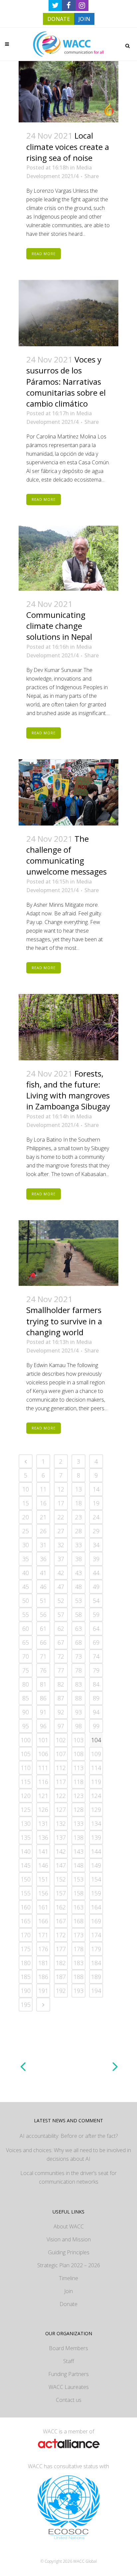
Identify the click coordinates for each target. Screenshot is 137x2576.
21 (43, 1517)
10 (26, 1489)
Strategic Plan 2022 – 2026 (69, 2265)
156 (43, 1893)
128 (78, 1810)
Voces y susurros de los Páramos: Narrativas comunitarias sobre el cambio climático (66, 381)
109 (96, 1754)
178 (78, 1949)
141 (43, 1851)
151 (43, 1879)
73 (78, 1656)
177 (61, 1949)
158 (78, 1893)
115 (26, 1782)
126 (43, 1810)
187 (61, 1977)
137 (61, 1837)
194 (96, 1991)
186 (43, 1977)
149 (96, 1865)
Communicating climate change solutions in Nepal (59, 626)
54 (96, 1601)
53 (78, 1601)
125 (26, 1810)
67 (61, 1642)
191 (43, 1991)
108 (78, 1754)
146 (43, 1865)
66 (43, 1642)
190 (26, 1991)
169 (96, 1921)
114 (96, 1768)
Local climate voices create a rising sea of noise (68, 146)
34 (96, 1545)
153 (78, 1879)
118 (78, 1782)
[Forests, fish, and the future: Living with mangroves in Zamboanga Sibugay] (68, 1027)
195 (26, 2005)
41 (43, 1573)
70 (26, 1656)
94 (96, 1712)
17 (61, 1503)
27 (61, 1531)
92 (61, 1712)
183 (78, 1963)
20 (26, 1517)
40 (26, 1573)
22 (61, 1517)
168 (78, 1921)
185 (26, 1977)
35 (26, 1559)
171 (43, 1935)
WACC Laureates (69, 2387)
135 (26, 1837)
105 (26, 1754)
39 (96, 1559)
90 (26, 1712)
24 (96, 1517)
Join (68, 2291)
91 (43, 1712)
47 (61, 1587)
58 (78, 1615)
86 (43, 1698)
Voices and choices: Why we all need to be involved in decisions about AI (68, 2154)
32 (61, 1545)
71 (43, 1656)
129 (96, 1810)
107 (61, 1754)
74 (96, 1656)
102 (61, 1740)
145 (26, 1865)
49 (96, 1587)
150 (26, 1879)
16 (43, 1503)
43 (78, 1573)
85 (26, 1698)
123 (78, 1796)
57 (61, 1615)
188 (78, 1977)
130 (26, 1823)
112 (61, 1768)
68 (78, 1642)
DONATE (59, 19)
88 (78, 1698)
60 (26, 1628)
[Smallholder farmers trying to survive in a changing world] (68, 1253)
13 (78, 1489)
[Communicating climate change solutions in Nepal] (68, 558)
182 (61, 1963)
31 (43, 1545)
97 (61, 1726)
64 (96, 1628)
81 (43, 1684)
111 (43, 1768)
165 (26, 1921)
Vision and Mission (69, 2239)
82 (61, 1684)
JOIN (84, 19)
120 (26, 1796)
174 (96, 1935)
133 (78, 1823)
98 (78, 1726)
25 (26, 1531)
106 (43, 1754)
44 (96, 1573)
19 (96, 1503)
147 (61, 1865)
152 (61, 1879)
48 (78, 1587)
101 (43, 1740)
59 (96, 1615)
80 (26, 1684)
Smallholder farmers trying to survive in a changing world (64, 1321)
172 (61, 1935)
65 (26, 1642)
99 (96, 1726)
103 (78, 1740)
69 (96, 1642)
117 (61, 1782)
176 (43, 1949)
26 (43, 1531)
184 (96, 1963)
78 (78, 1670)
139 (96, 1837)
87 (61, 1698)
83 (78, 1684)
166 (43, 1921)
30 (26, 1545)
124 (96, 1796)
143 (78, 1851)
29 (96, 1531)
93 (78, 1712)
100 (26, 1740)
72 (61, 1656)
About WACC (69, 2226)
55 (26, 1615)
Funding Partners (68, 2374)
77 (61, 1670)
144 (96, 1851)
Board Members (68, 2348)
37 (61, 1559)
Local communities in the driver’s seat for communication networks (68, 2177)
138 (78, 1837)
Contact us (69, 2400)
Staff (69, 2361)
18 (78, 1503)
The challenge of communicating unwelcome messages (67, 855)
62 (61, 1628)
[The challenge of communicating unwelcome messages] (68, 792)
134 (96, 1823)
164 (96, 1907)
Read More (44, 254)
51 (43, 1601)
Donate (68, 2304)
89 (96, 1698)
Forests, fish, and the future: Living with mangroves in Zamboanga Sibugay (68, 1090)
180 (26, 1963)
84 (96, 1684)
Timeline (68, 2278)
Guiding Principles (69, 2252)
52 (61, 1601)
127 (61, 1810)
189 (96, 1977)
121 (43, 1796)
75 (26, 1670)
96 (43, 1726)
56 (43, 1615)
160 (26, 1907)
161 (43, 1907)
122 (61, 1796)
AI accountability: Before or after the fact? (69, 2136)
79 (96, 1670)
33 (78, 1545)
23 (78, 1517)
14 (96, 1489)
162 (61, 1907)
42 (61, 1573)
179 (96, 1949)
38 (78, 1559)
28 (78, 1531)
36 (43, 1559)
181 (43, 1963)
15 (26, 1503)
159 (96, 1893)
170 (26, 1935)
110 (26, 1768)
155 (26, 1893)
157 (61, 1893)
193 (78, 1991)
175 (26, 1949)
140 (26, 1851)
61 (43, 1628)
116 (43, 1782)
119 (96, 1782)
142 (61, 1851)
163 (78, 1907)
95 (26, 1726)
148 (78, 1865)
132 (61, 1823)
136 (43, 1837)
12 (61, 1489)
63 (78, 1628)
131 (43, 1823)
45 (26, 1587)
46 (43, 1587)
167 (61, 1921)
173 (78, 1935)
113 (78, 1768)
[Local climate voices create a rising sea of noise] (68, 92)
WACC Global (85, 2561)
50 (26, 1601)
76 (43, 1670)
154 (96, 1879)
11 (43, 1489)
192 (61, 1991)
